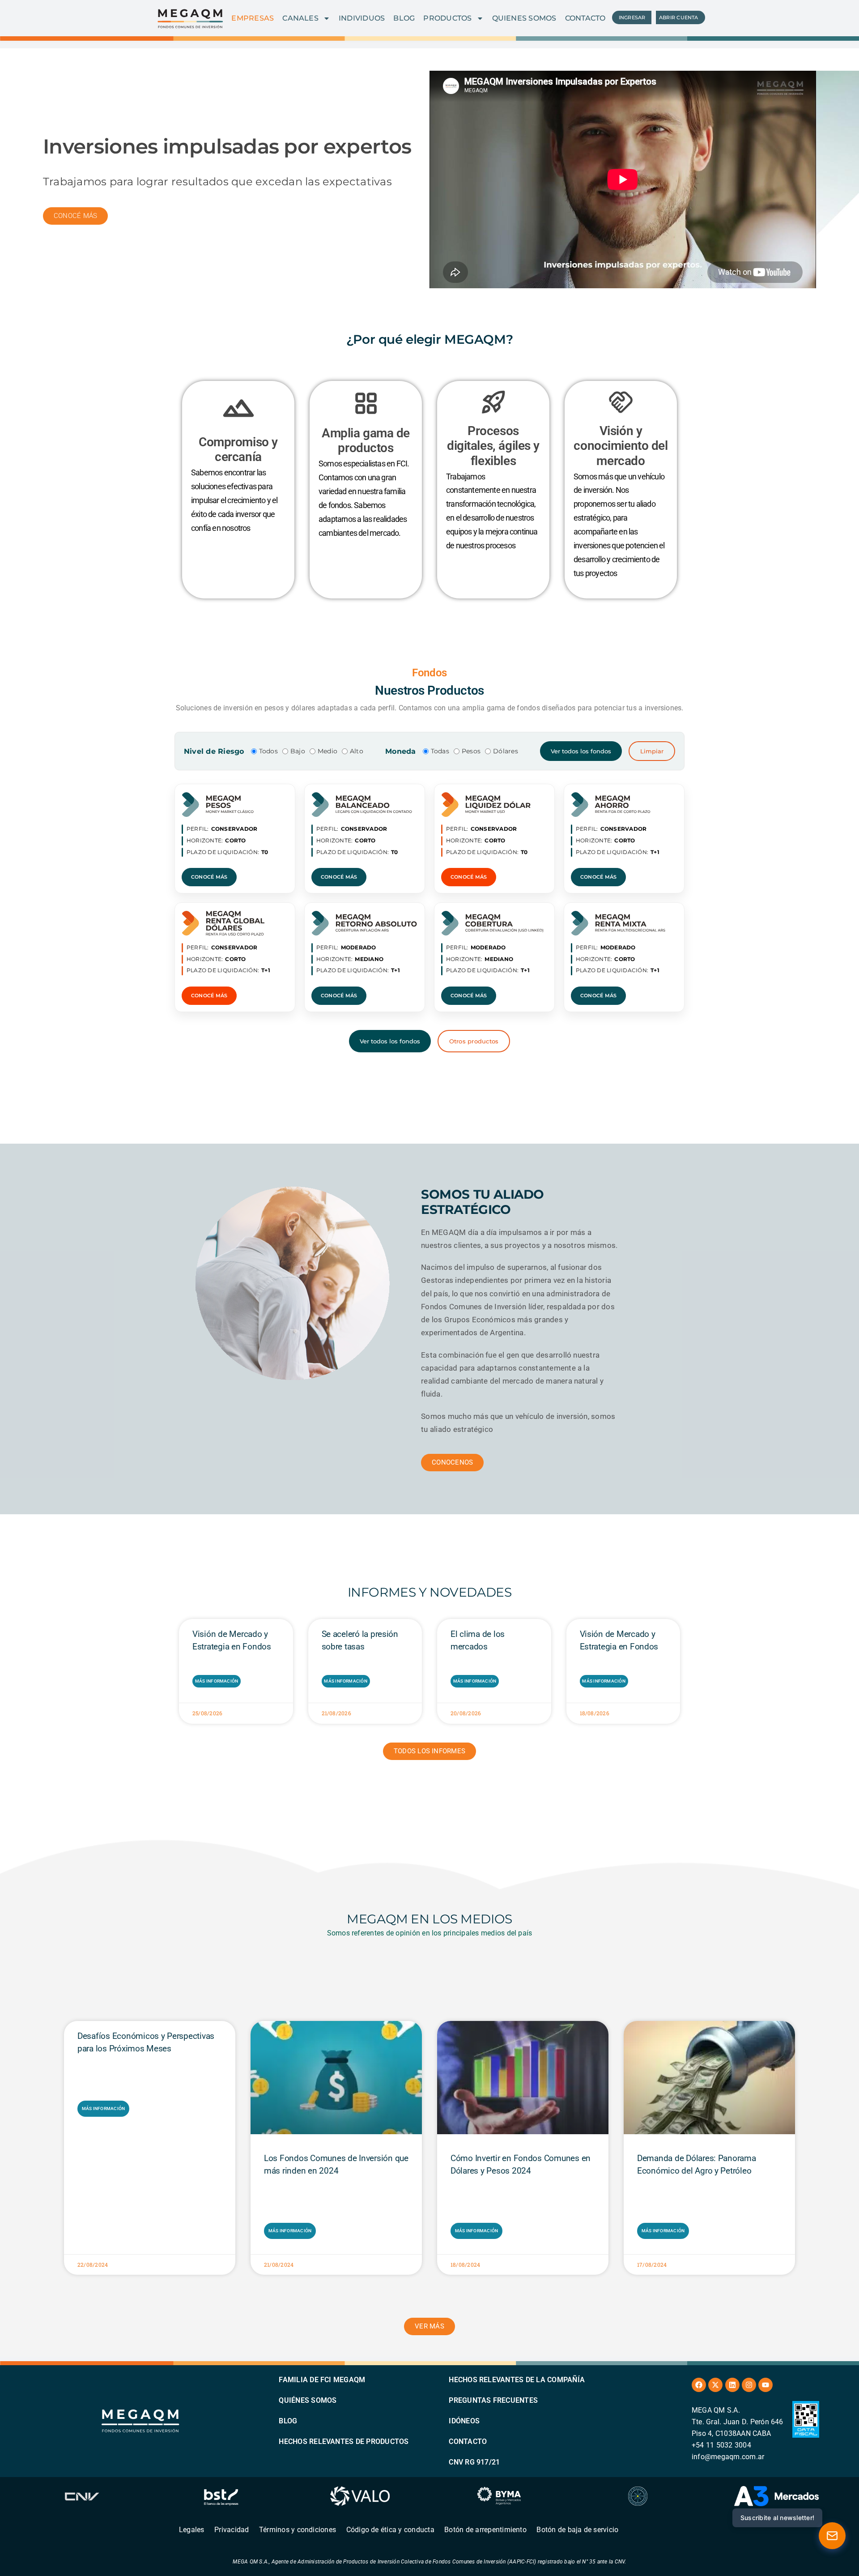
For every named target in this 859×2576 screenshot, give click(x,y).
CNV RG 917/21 (474, 2462)
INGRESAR (632, 17)
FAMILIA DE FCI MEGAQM (322, 2380)
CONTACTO (585, 18)
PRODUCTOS (447, 18)
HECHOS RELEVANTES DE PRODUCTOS (344, 2441)
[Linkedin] (732, 2385)
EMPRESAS (253, 18)
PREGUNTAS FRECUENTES (493, 2400)
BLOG (404, 18)
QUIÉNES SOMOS (308, 2400)
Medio (327, 751)
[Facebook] (699, 2385)
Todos (268, 751)
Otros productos (474, 1041)
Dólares (506, 751)
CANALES (300, 18)
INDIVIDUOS (362, 18)
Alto (357, 751)
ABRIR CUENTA (679, 17)
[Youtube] (765, 2385)
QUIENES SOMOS (524, 18)
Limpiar (652, 751)
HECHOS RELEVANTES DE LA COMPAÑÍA (517, 2380)
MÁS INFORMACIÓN (217, 1681)
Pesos (471, 751)
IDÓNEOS (464, 2421)
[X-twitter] (715, 2385)
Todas (440, 751)
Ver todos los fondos (581, 751)
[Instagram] (749, 2385)
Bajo (298, 751)
